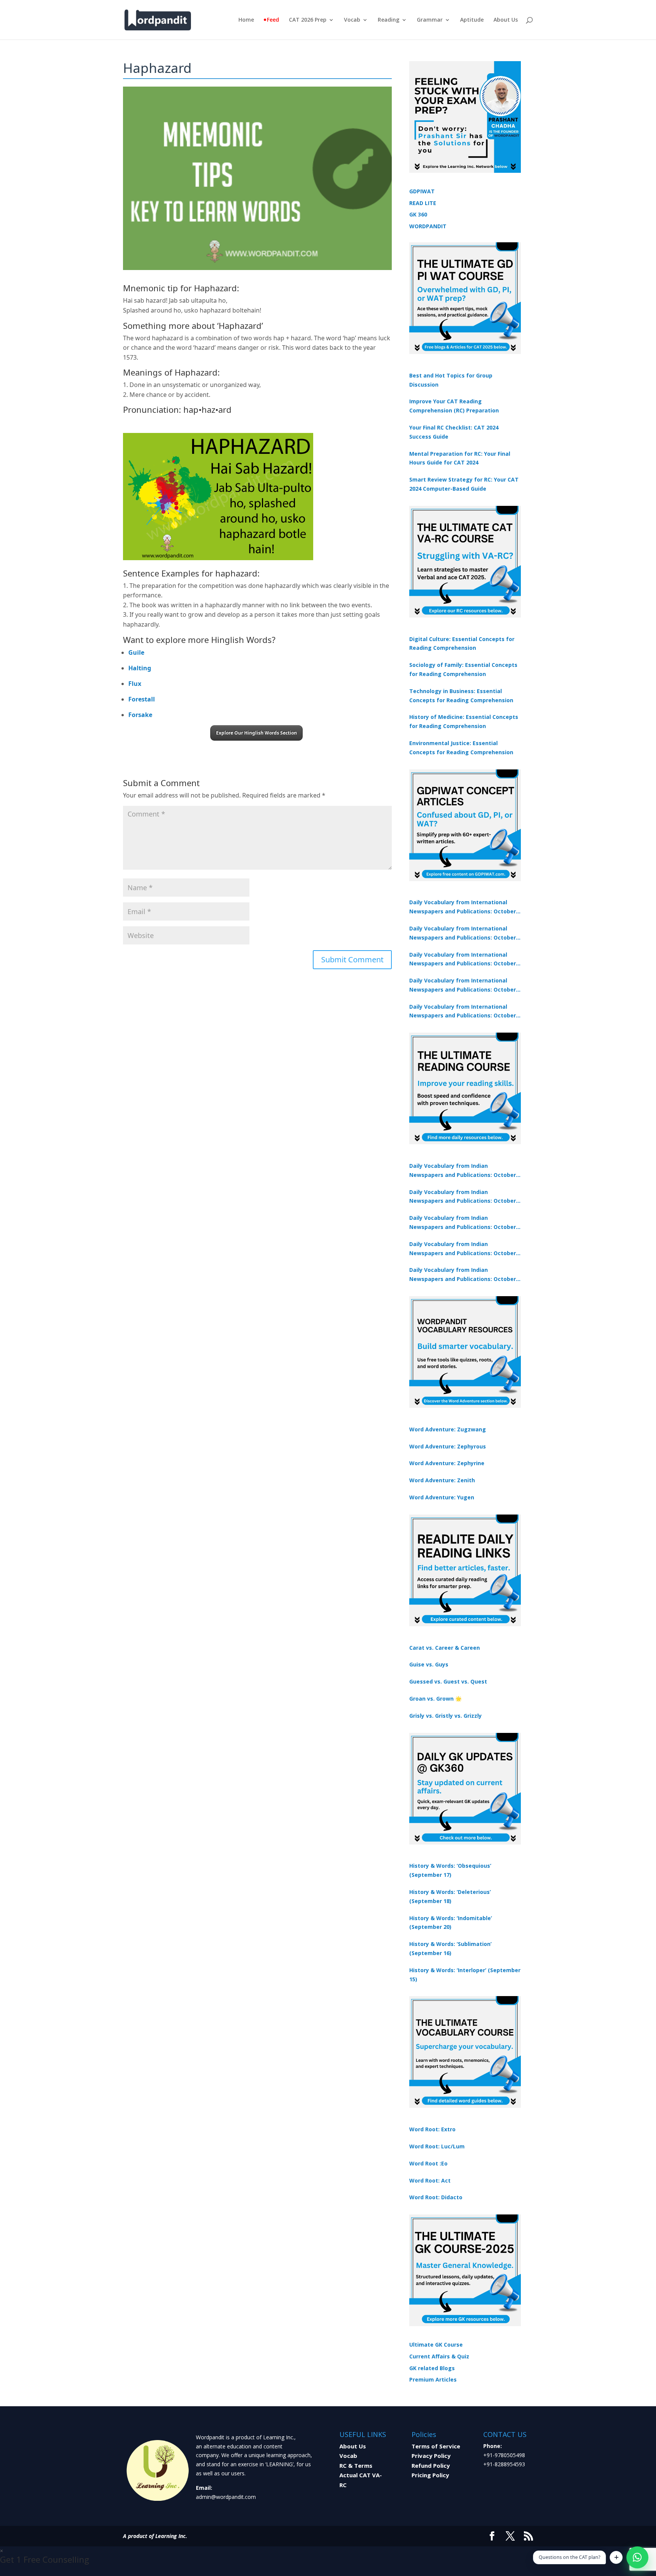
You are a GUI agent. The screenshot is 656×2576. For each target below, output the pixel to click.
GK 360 (418, 214)
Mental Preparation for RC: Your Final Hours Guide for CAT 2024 (460, 458)
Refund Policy (431, 2465)
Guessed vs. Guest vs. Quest (448, 1681)
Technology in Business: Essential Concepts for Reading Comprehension (461, 696)
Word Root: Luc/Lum (437, 2146)
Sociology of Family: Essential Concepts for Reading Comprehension (463, 669)
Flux (135, 684)
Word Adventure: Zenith (442, 1480)
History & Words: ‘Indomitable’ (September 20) (451, 1923)
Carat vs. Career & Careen (445, 1648)
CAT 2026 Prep (308, 20)
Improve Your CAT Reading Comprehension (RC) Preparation (454, 406)
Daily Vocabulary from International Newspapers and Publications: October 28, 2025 (463, 960)
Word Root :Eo (428, 2163)
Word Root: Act (430, 2180)
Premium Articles (433, 2379)
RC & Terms (356, 2465)
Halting (140, 668)
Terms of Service (436, 2446)
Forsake (140, 715)
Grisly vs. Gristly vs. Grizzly (445, 1716)
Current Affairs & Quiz (439, 2356)
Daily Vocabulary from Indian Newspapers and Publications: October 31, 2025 (463, 1171)
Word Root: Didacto (436, 2197)
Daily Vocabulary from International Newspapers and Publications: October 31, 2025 (463, 907)
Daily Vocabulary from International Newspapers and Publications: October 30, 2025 (463, 933)
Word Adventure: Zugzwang (448, 1429)
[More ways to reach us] (616, 2557)
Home (246, 20)
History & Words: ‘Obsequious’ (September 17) (450, 1870)
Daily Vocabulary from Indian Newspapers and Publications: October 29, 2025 (463, 1275)
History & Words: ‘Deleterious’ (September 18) (450, 1896)
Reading (389, 20)
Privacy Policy (431, 2456)
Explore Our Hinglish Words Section (256, 733)
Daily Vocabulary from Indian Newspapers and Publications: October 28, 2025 (463, 1223)
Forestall (142, 699)
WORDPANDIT (428, 226)
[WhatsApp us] (637, 2557)
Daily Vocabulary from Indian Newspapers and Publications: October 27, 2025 (463, 1249)
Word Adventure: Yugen (442, 1497)
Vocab (352, 20)
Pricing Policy (430, 2475)
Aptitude (472, 20)
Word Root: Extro (432, 2129)
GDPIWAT (422, 191)
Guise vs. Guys (429, 1664)
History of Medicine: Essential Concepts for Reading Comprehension (464, 721)
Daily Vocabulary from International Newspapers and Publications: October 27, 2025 (463, 986)
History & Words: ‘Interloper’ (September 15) (465, 1975)
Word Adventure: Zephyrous (448, 1446)
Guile (136, 652)
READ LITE (423, 203)
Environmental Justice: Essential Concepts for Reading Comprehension (461, 748)
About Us (506, 20)
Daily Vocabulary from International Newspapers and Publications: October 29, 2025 (463, 1012)
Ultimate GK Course (436, 2345)
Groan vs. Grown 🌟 (435, 1699)
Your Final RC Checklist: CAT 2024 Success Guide (454, 432)
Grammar (430, 20)
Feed (273, 20)
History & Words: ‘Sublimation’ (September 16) (450, 1948)
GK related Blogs (432, 2368)
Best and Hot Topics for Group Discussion (451, 380)
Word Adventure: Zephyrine (447, 1463)
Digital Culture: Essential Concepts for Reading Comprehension (462, 644)
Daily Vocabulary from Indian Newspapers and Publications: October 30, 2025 (463, 1197)
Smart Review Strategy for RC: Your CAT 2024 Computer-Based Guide (464, 484)
